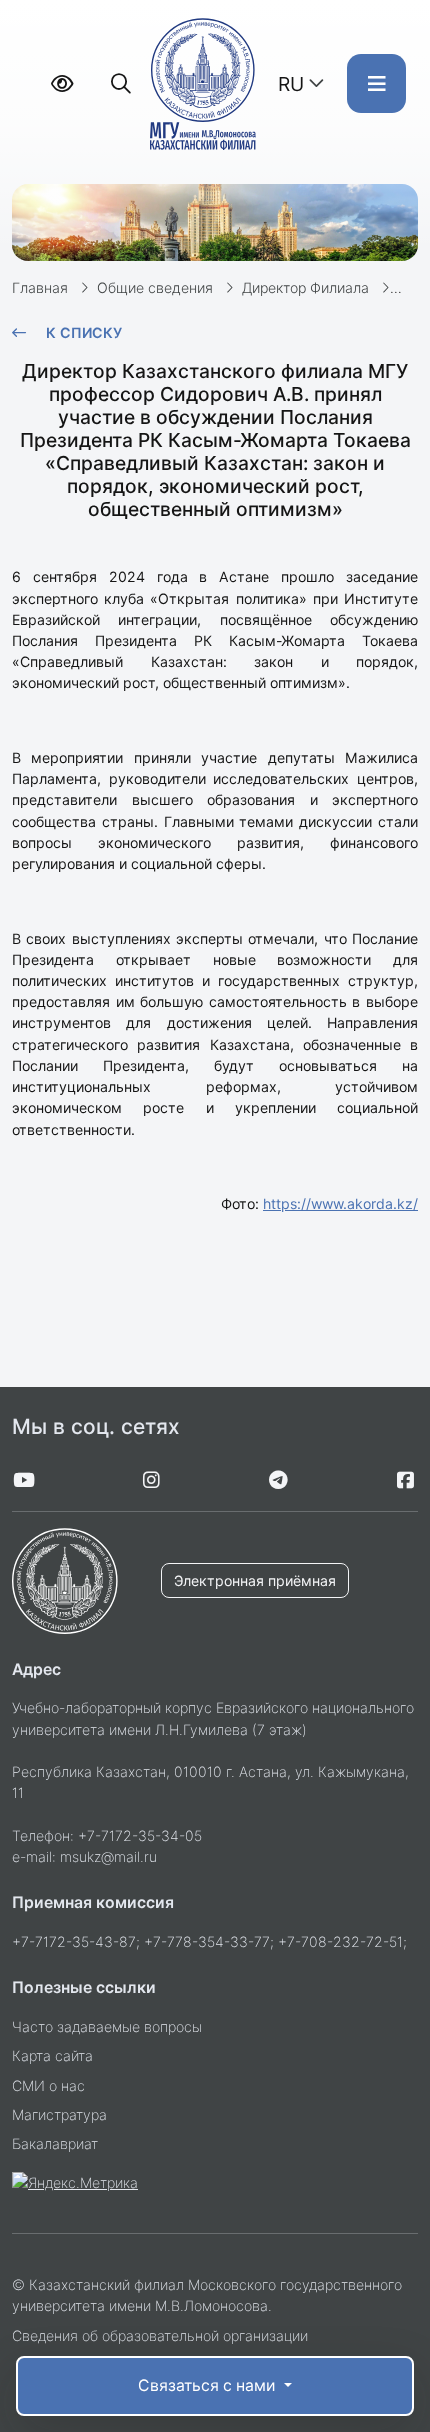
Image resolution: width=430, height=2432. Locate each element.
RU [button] (291, 84)
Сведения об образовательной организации (160, 2335)
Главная (40, 287)
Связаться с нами (208, 2385)
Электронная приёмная (255, 1580)
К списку (84, 332)
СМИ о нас (48, 2085)
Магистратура (59, 2114)
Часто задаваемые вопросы (107, 2026)
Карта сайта (52, 2055)
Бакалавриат (55, 2143)
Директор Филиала (305, 287)
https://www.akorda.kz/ (340, 1203)
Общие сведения (155, 287)
